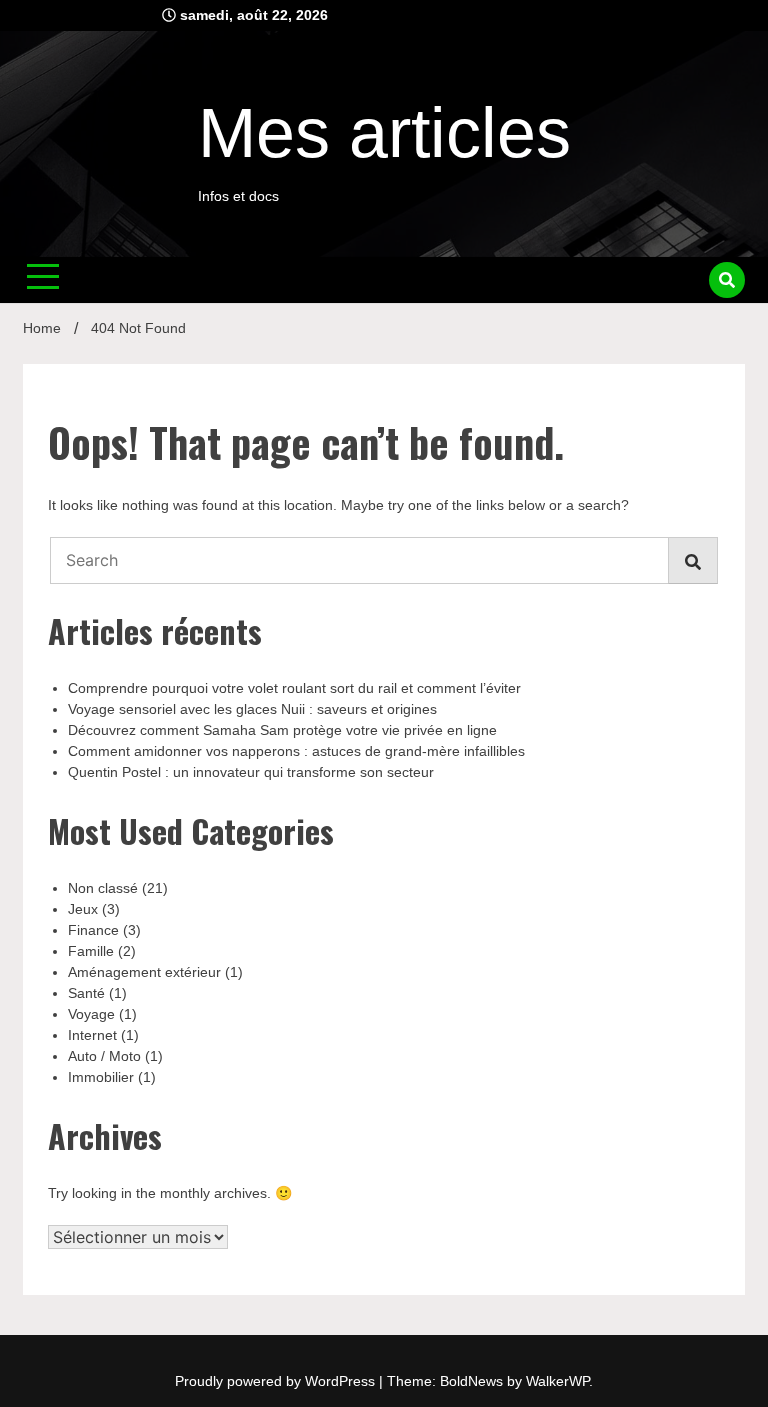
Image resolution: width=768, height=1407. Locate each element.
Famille (91, 951)
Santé (86, 993)
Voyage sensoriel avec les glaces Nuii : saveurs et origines (252, 709)
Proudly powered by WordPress (277, 1381)
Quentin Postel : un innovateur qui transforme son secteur (251, 772)
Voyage (91, 1014)
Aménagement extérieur (144, 972)
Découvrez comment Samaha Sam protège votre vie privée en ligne (282, 730)
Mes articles (384, 133)
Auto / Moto (104, 1056)
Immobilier (101, 1077)
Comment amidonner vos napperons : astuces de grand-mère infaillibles (296, 751)
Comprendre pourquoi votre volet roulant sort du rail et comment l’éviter (294, 688)
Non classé (103, 888)
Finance (93, 930)
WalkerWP (557, 1381)
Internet (92, 1035)
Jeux (83, 909)
